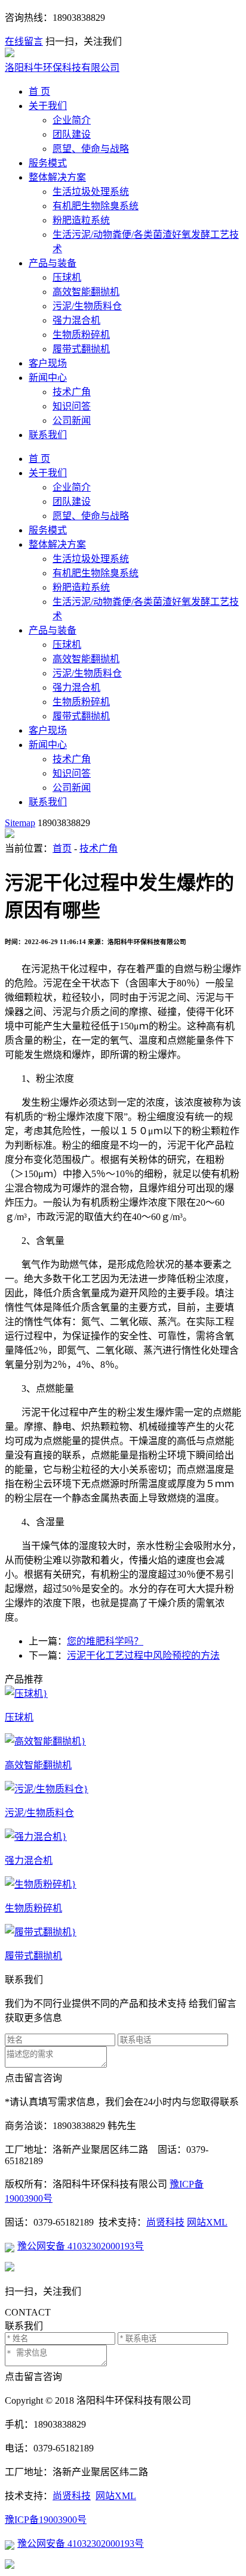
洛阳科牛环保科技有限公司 (62, 68)
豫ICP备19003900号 (46, 2520)
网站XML (207, 2222)
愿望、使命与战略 (91, 149)
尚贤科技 (165, 2222)
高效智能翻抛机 (86, 292)
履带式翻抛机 (81, 349)
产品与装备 (53, 263)
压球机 (67, 277)
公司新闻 (72, 420)
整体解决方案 (57, 177)
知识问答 (72, 406)
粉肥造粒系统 (81, 220)
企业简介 (72, 120)
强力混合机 (76, 320)
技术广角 (72, 392)
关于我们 (48, 106)
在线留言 (24, 41)
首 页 (39, 91)
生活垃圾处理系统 (91, 192)
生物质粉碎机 (81, 335)
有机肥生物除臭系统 (96, 206)
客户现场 (48, 363)
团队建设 (72, 134)
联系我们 (48, 435)
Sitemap (20, 823)
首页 (62, 848)
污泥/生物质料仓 (87, 306)
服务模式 (48, 163)
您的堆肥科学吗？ (105, 1641)
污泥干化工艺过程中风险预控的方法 (143, 1655)
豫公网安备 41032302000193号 (81, 2246)
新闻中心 (48, 378)
